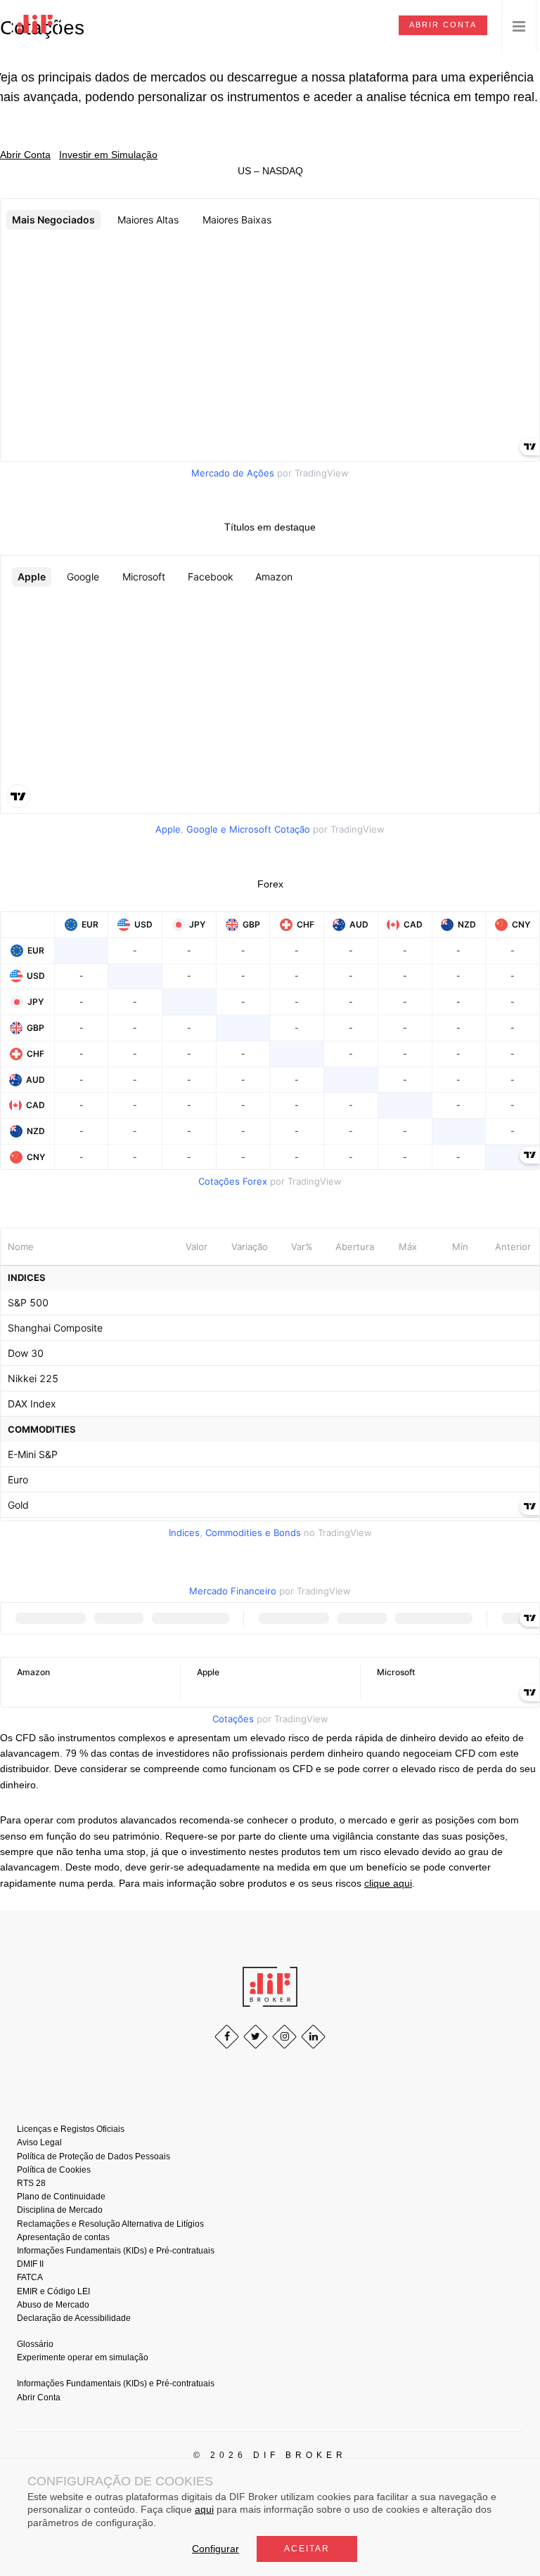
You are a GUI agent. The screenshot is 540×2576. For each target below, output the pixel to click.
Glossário (35, 2344)
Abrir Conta (39, 2398)
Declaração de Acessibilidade (74, 2318)
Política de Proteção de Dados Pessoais (94, 2157)
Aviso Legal (39, 2142)
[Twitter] (256, 2037)
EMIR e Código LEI (53, 2291)
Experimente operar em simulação (83, 2357)
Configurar (216, 2549)
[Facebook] (227, 2037)
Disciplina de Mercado (60, 2210)
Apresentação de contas (63, 2237)
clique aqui (388, 1883)
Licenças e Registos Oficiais (71, 2129)
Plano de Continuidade (61, 2197)
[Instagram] (284, 2037)
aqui (204, 2509)
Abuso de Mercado (53, 2305)
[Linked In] (313, 2037)
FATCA (30, 2277)
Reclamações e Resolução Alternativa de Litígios (110, 2224)
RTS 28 (31, 2183)
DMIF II (30, 2264)
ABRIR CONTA (443, 25)
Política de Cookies (54, 2170)
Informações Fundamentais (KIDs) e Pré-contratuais (116, 2251)
